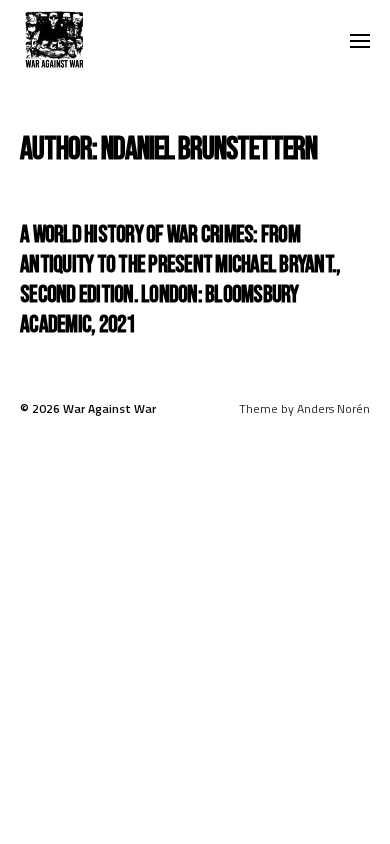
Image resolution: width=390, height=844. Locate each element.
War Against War (109, 408)
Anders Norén (333, 408)
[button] (360, 40)
